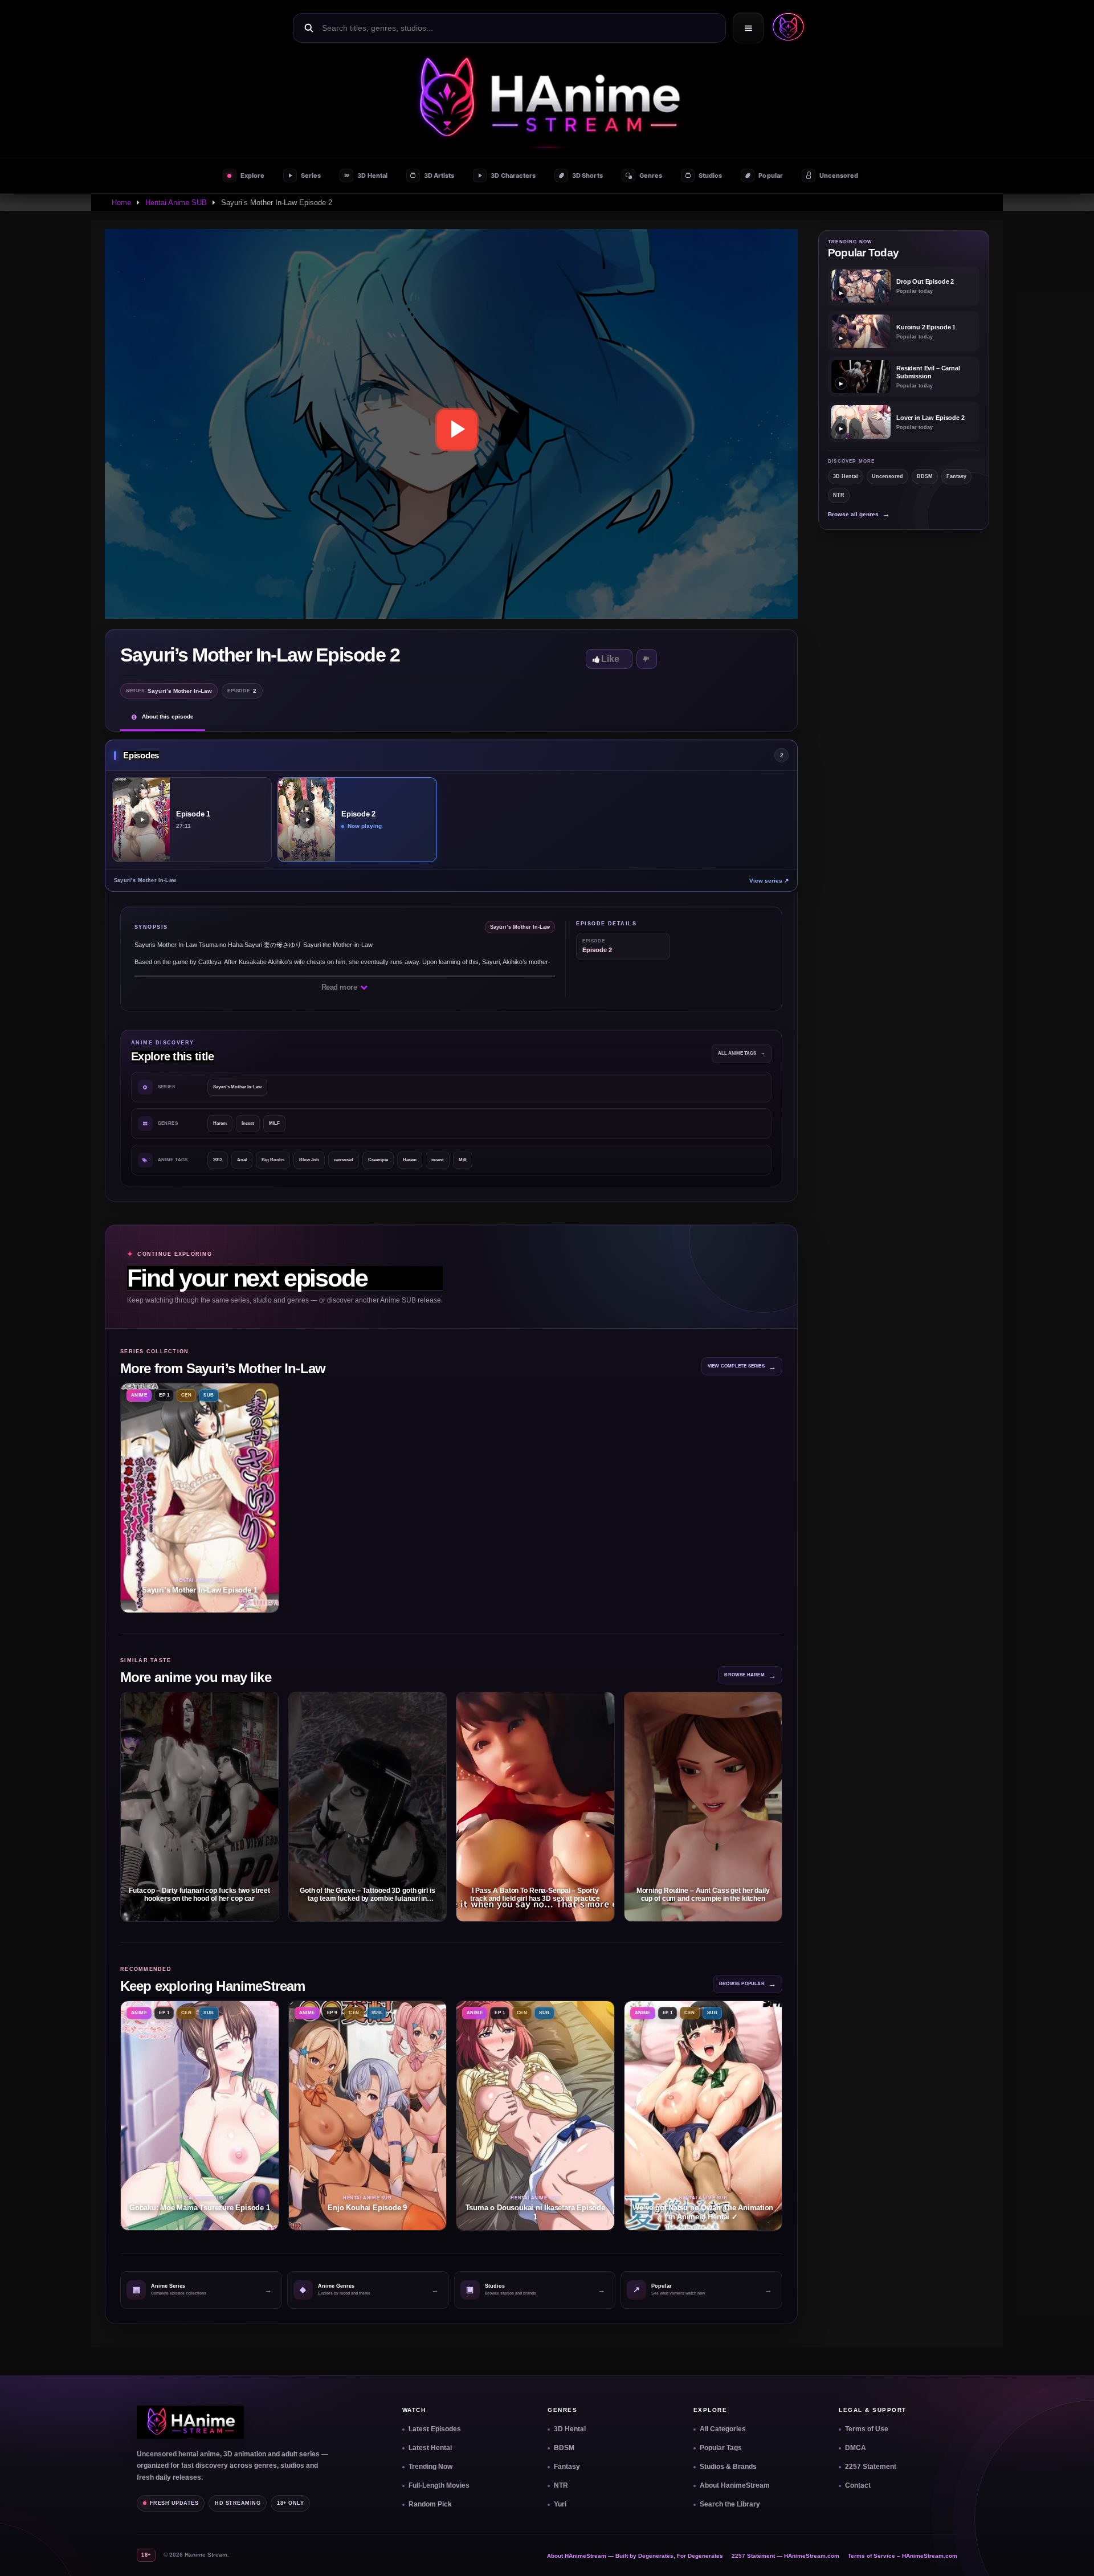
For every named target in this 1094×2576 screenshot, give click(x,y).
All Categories (723, 2429)
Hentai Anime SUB (176, 203)
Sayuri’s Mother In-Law (237, 1087)
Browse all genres (859, 514)
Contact (858, 2485)
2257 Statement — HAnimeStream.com (785, 2556)
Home (121, 203)
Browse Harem (750, 1675)
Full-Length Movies (439, 2485)
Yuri (560, 2504)
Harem (220, 1123)
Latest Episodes (435, 2429)
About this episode (168, 717)
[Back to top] (1072, 2554)
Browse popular (748, 1984)
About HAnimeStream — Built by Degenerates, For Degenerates (635, 2556)
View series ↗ (769, 881)
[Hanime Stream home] (190, 2422)
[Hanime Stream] (786, 28)
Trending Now (430, 2467)
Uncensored (887, 476)
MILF (274, 1123)
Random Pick (430, 2504)
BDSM (925, 476)
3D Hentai (846, 476)
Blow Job (309, 1160)
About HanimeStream (735, 2485)
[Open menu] (748, 28)
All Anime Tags (742, 1053)
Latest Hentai (430, 2448)
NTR (839, 495)
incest (438, 1160)
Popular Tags (721, 2448)
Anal (242, 1160)
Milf (463, 1160)
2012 (218, 1160)
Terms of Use (867, 2429)
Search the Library (730, 2504)
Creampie (378, 1160)
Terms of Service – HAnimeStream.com (903, 2556)
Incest (248, 1123)
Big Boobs (273, 1160)
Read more (340, 987)
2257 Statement (871, 2467)
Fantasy (956, 476)
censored (344, 1160)
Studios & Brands (728, 2467)
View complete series (742, 1367)
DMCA (856, 2448)
